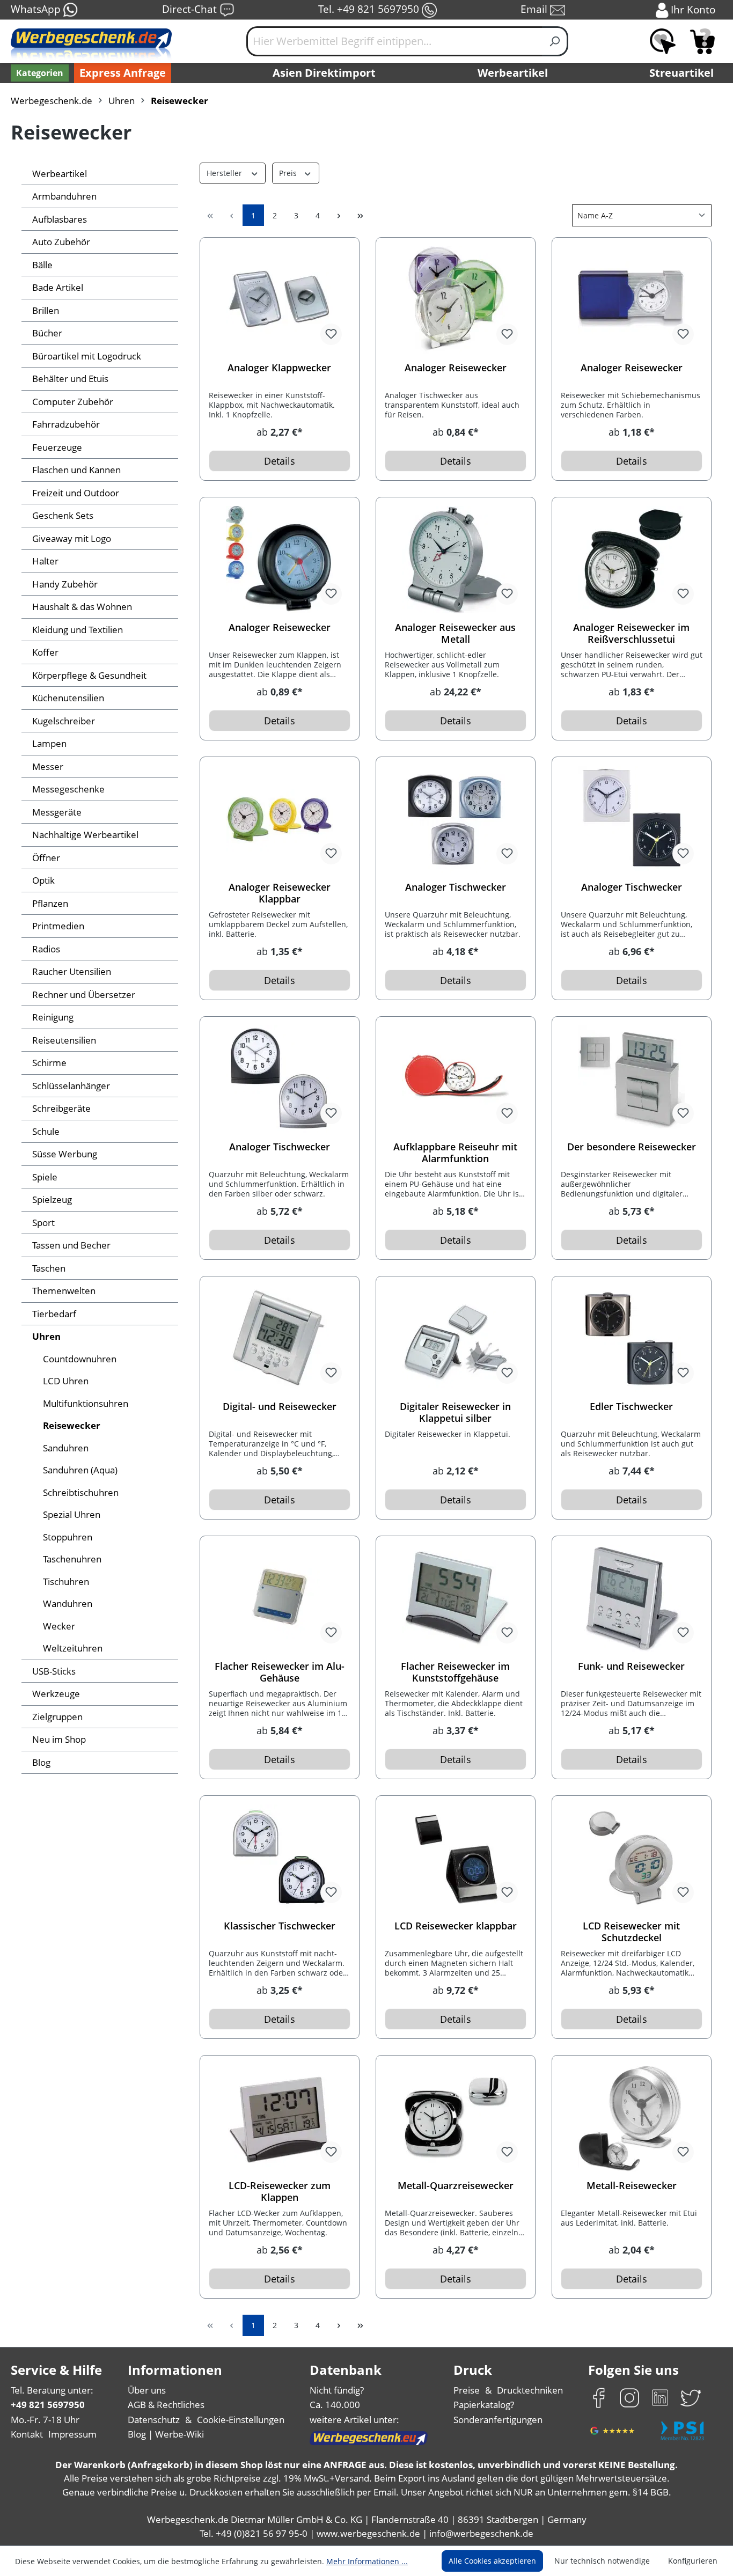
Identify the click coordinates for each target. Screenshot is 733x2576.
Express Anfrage (123, 73)
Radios (46, 949)
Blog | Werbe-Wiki (166, 2434)
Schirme (49, 1063)
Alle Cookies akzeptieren (492, 2561)
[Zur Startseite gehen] (91, 46)
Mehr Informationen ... (367, 2561)
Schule (46, 1131)
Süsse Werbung (65, 1154)
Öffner (46, 858)
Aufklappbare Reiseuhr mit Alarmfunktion (455, 1153)
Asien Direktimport (324, 73)
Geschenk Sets (63, 515)
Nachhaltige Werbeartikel (85, 835)
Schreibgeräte (61, 1108)
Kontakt (27, 2434)
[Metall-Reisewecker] (632, 2118)
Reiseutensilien (64, 1040)
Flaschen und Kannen (76, 470)
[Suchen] (555, 41)
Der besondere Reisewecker (632, 1147)
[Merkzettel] (663, 41)
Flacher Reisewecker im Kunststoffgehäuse (455, 1672)
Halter (45, 561)
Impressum (72, 2434)
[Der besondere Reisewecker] (632, 1079)
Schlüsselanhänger (71, 1086)
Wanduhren (68, 1603)
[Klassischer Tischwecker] (280, 1858)
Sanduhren (66, 1448)
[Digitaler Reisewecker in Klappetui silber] (456, 1339)
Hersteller (225, 173)
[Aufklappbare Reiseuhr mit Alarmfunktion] (456, 1079)
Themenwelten (64, 1291)
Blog (41, 1762)
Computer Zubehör (73, 402)
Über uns (147, 2390)
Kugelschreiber (64, 721)
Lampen (49, 743)
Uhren (46, 1336)
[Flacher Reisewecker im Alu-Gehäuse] (280, 1598)
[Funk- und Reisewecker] (632, 1598)
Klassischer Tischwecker (280, 1926)
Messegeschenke (68, 789)
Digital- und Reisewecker (280, 1407)
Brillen (46, 310)
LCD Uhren (66, 1381)
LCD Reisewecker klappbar (456, 1926)
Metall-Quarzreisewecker (456, 2186)
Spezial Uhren (72, 1514)
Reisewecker (72, 1425)
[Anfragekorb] (702, 41)
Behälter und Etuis (70, 379)
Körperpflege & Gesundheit (89, 675)
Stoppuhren (68, 1537)
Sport (43, 1223)
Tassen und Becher (71, 1245)
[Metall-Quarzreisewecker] (456, 2118)
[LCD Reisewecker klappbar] (456, 1858)
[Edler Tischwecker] (632, 1339)
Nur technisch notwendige (602, 2561)
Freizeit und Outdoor (76, 493)
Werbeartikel (513, 73)
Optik (43, 880)
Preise (467, 2390)
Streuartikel (681, 73)
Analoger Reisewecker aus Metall (455, 633)
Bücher (47, 333)
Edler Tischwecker (631, 1407)
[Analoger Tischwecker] (456, 819)
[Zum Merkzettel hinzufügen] (331, 334)
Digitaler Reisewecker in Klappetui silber (455, 1412)
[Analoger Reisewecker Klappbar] (280, 819)
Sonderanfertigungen (498, 2420)
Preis (289, 173)
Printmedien (58, 926)
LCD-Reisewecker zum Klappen (280, 2191)
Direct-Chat (191, 9)
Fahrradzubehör (66, 424)
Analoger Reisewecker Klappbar (280, 893)
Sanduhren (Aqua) (80, 1470)
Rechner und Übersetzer (84, 995)
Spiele (45, 1177)
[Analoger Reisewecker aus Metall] (456, 560)
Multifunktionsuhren (86, 1403)
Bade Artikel (58, 287)
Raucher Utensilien (72, 971)
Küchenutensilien (68, 698)
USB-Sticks (54, 1671)
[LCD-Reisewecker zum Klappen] (280, 2118)
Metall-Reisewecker (632, 2186)
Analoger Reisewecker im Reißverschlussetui (631, 633)
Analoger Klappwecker (279, 368)
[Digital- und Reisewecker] (280, 1339)
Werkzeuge (56, 1694)
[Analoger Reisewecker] (456, 300)
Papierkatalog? (484, 2405)
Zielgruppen (57, 1717)
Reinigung (53, 1017)
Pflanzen (50, 903)
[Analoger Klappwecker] (280, 300)
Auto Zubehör (61, 242)
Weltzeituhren (73, 1648)
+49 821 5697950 (48, 2405)
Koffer (45, 652)
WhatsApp (37, 9)
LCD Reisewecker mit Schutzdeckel (631, 1932)
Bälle (42, 265)
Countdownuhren (80, 1359)
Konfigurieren (693, 2561)
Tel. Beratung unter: (52, 2390)
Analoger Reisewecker (456, 368)
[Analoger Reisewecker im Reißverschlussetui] (632, 560)
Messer (48, 766)
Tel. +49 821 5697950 (370, 9)
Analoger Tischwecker (456, 887)
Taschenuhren (72, 1559)
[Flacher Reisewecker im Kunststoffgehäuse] (456, 1598)
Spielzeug (52, 1199)
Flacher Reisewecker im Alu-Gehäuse (280, 1672)
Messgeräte (57, 812)
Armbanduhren (64, 196)
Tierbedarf (54, 1314)
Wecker (59, 1626)
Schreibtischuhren (81, 1492)
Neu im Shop (59, 1739)
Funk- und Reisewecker (631, 1666)
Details (280, 461)
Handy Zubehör (65, 584)
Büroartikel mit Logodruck (87, 356)
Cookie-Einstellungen (241, 2420)
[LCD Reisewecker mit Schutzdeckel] (632, 1858)
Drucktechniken (530, 2390)
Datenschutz (154, 2420)
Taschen (49, 1268)
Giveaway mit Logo (72, 538)
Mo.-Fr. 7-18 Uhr (45, 2420)
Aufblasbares (60, 219)
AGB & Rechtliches (166, 2405)
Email (535, 9)
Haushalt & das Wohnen (82, 607)
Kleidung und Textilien (78, 630)
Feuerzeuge (57, 447)
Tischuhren (66, 1581)
